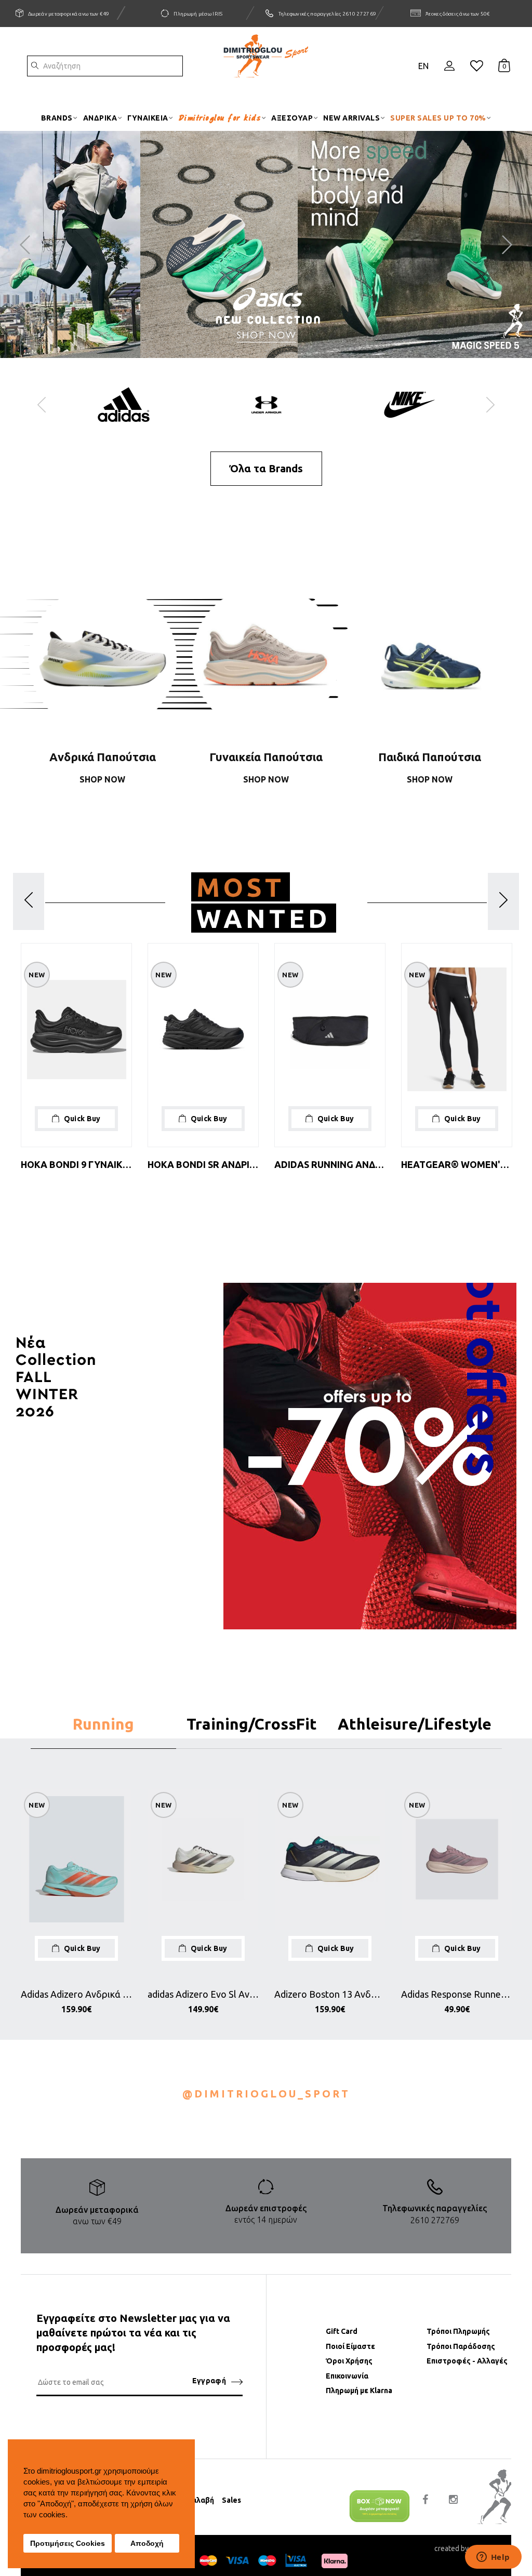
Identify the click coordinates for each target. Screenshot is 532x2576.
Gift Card (342, 2331)
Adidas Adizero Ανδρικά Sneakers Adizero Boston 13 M (76, 1994)
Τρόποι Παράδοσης (461, 2346)
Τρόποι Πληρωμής (458, 2331)
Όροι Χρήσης (349, 2361)
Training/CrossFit (252, 1724)
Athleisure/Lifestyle (415, 1724)
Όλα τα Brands (266, 468)
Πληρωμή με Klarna (359, 2391)
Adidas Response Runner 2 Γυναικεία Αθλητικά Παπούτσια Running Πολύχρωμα (457, 1994)
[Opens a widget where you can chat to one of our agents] (493, 2558)
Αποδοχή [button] (147, 2544)
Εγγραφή (209, 2381)
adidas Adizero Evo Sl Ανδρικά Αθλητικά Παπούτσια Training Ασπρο (203, 1994)
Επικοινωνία (347, 2376)
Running (103, 1724)
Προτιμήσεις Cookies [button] (68, 2544)
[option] (123, 410)
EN (423, 66)
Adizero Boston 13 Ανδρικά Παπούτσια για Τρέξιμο (330, 1994)
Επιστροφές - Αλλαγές (467, 2361)
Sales (231, 2500)
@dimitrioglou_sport (266, 2094)
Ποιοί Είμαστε (350, 2346)
